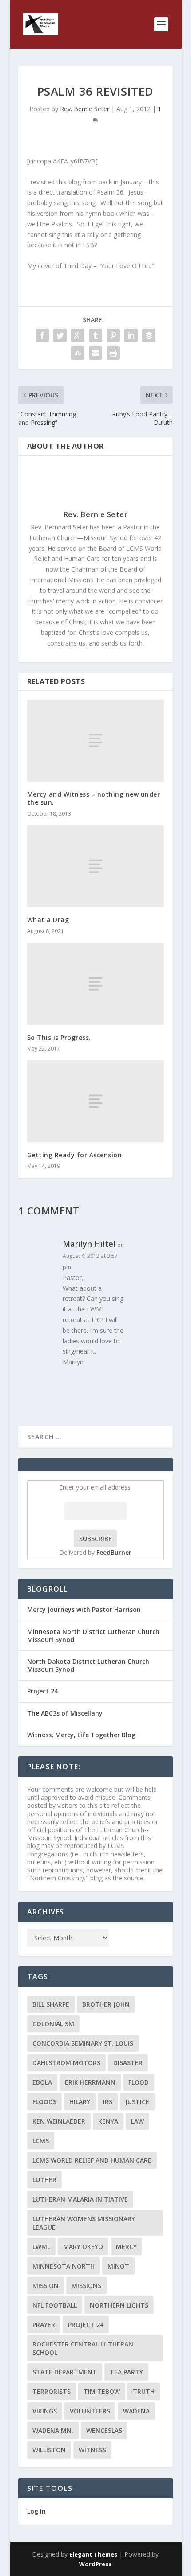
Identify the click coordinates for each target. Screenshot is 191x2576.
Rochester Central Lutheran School (83, 2348)
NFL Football (55, 2305)
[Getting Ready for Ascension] (95, 1101)
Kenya (108, 2121)
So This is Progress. (59, 1037)
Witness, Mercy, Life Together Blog (81, 1735)
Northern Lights (119, 2305)
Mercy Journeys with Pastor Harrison (84, 1609)
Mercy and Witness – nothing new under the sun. (94, 798)
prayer (44, 2325)
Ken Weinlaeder (59, 2121)
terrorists (52, 2391)
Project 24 (42, 1691)
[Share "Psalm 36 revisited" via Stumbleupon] (78, 353)
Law (137, 2121)
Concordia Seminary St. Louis (83, 2043)
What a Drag (48, 920)
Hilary (80, 2102)
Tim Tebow (102, 2391)
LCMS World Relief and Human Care (92, 2160)
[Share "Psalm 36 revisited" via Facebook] (42, 335)
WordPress (95, 2564)
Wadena (136, 2411)
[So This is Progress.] (95, 984)
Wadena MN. (53, 2430)
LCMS (41, 2141)
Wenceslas (104, 2430)
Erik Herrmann (90, 2082)
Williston (49, 2450)
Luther (44, 2180)
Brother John (106, 2004)
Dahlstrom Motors (66, 2063)
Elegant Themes (93, 2554)
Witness (92, 2450)
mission (46, 2286)
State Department (65, 2372)
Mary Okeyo (83, 2247)
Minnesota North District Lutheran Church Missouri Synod (93, 1636)
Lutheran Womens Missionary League (84, 2223)
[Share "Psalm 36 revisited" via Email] (95, 353)
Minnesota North (64, 2266)
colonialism (53, 2024)
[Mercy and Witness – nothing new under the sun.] (95, 741)
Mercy (126, 2247)
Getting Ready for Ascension (75, 1155)
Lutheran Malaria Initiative (80, 2199)
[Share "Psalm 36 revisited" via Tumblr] (95, 335)
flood (139, 2082)
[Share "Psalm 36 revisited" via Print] (113, 353)
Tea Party (126, 2372)
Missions (86, 2286)
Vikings (45, 2411)
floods (44, 2102)
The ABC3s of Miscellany (65, 1713)
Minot (118, 2266)
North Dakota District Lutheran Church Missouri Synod (88, 1665)
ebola (42, 2082)
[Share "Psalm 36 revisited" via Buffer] (149, 335)
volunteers (90, 2411)
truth (144, 2391)
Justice (137, 2102)
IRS (108, 2102)
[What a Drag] (95, 866)
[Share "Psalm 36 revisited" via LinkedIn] (131, 335)
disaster (128, 2063)
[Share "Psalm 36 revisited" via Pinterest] (113, 335)
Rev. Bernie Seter (85, 109)
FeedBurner (114, 1552)
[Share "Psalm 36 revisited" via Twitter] (60, 335)
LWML (41, 2247)
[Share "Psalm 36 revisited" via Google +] (78, 335)
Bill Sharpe (51, 2004)
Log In (36, 2511)
